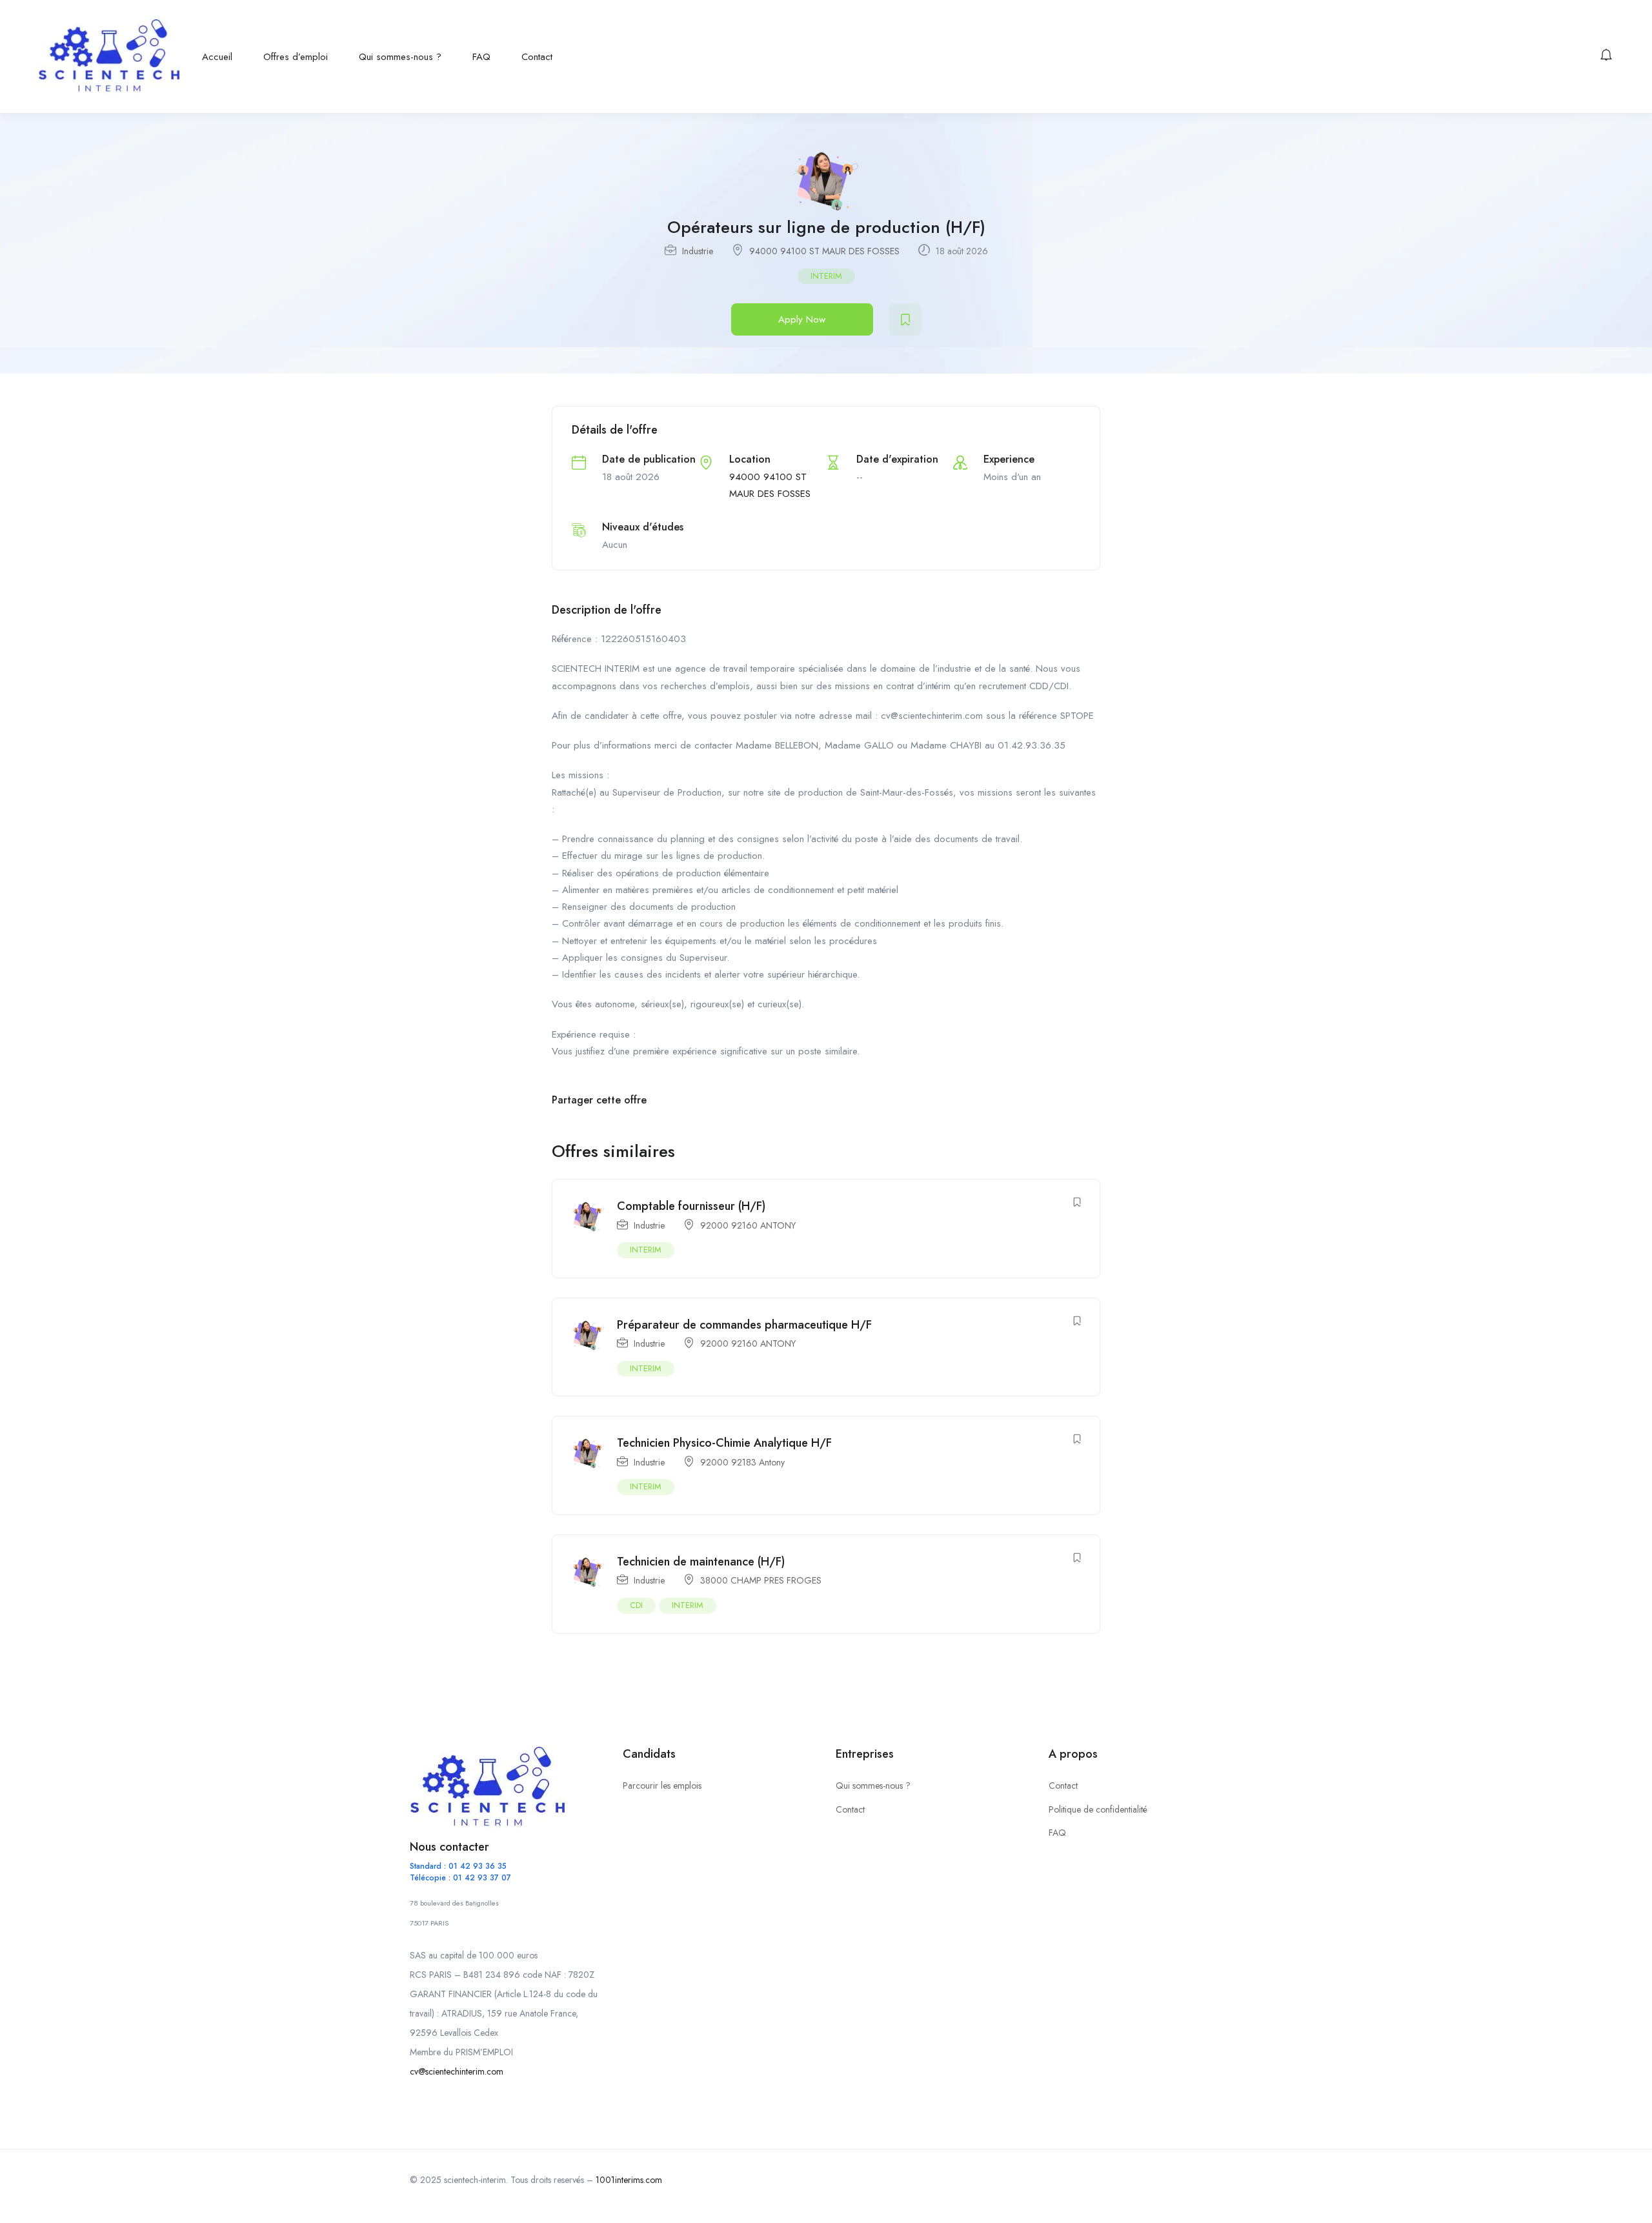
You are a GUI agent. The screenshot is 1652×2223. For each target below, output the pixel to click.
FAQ (481, 57)
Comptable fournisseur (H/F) (691, 1206)
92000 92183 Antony (742, 1462)
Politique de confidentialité (1098, 1809)
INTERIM (826, 276)
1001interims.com (629, 2180)
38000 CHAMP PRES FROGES (761, 1580)
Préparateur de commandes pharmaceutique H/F (744, 1325)
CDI (636, 1605)
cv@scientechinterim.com (457, 2071)
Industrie (698, 251)
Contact (537, 57)
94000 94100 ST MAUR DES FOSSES (824, 251)
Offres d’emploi (296, 57)
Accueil (217, 57)
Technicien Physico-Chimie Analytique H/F (724, 1443)
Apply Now (802, 319)
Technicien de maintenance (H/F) (701, 1562)
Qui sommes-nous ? (400, 57)
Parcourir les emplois (662, 1785)
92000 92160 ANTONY (748, 1225)
